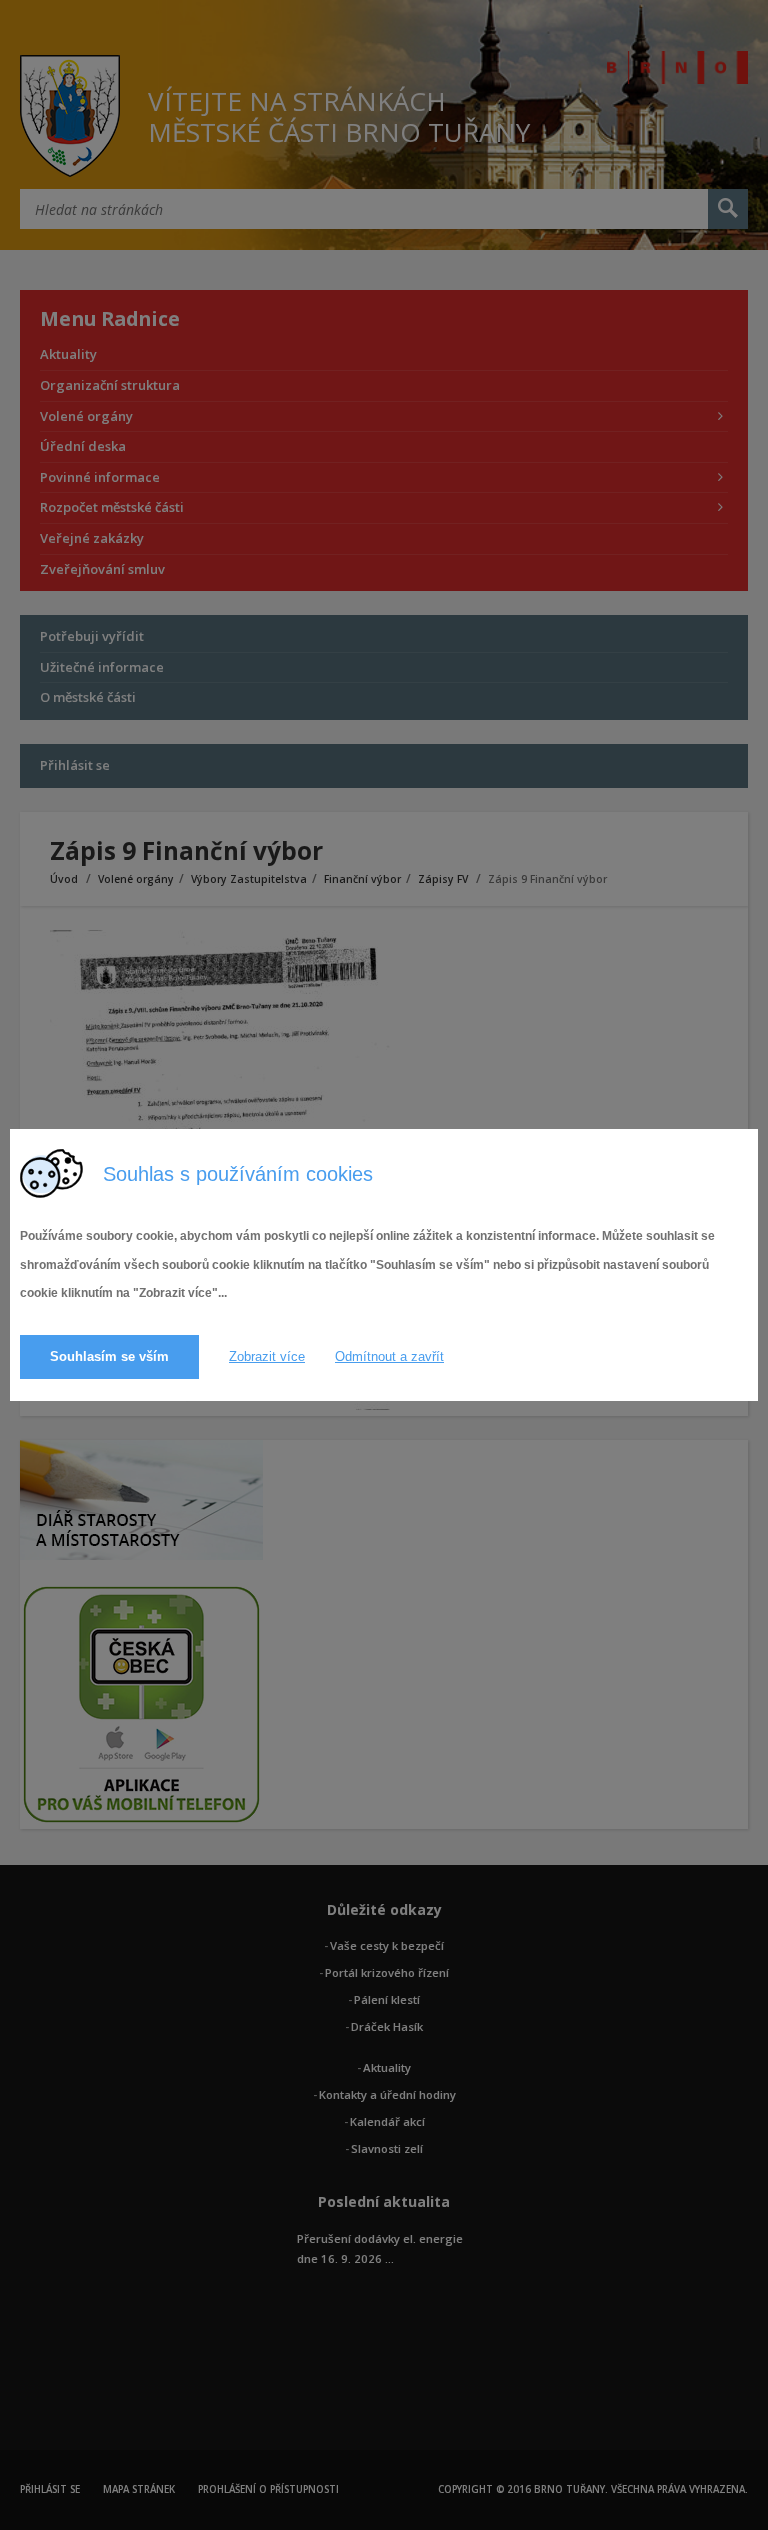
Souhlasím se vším (109, 1356)
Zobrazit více (267, 1356)
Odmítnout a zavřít (389, 1356)
